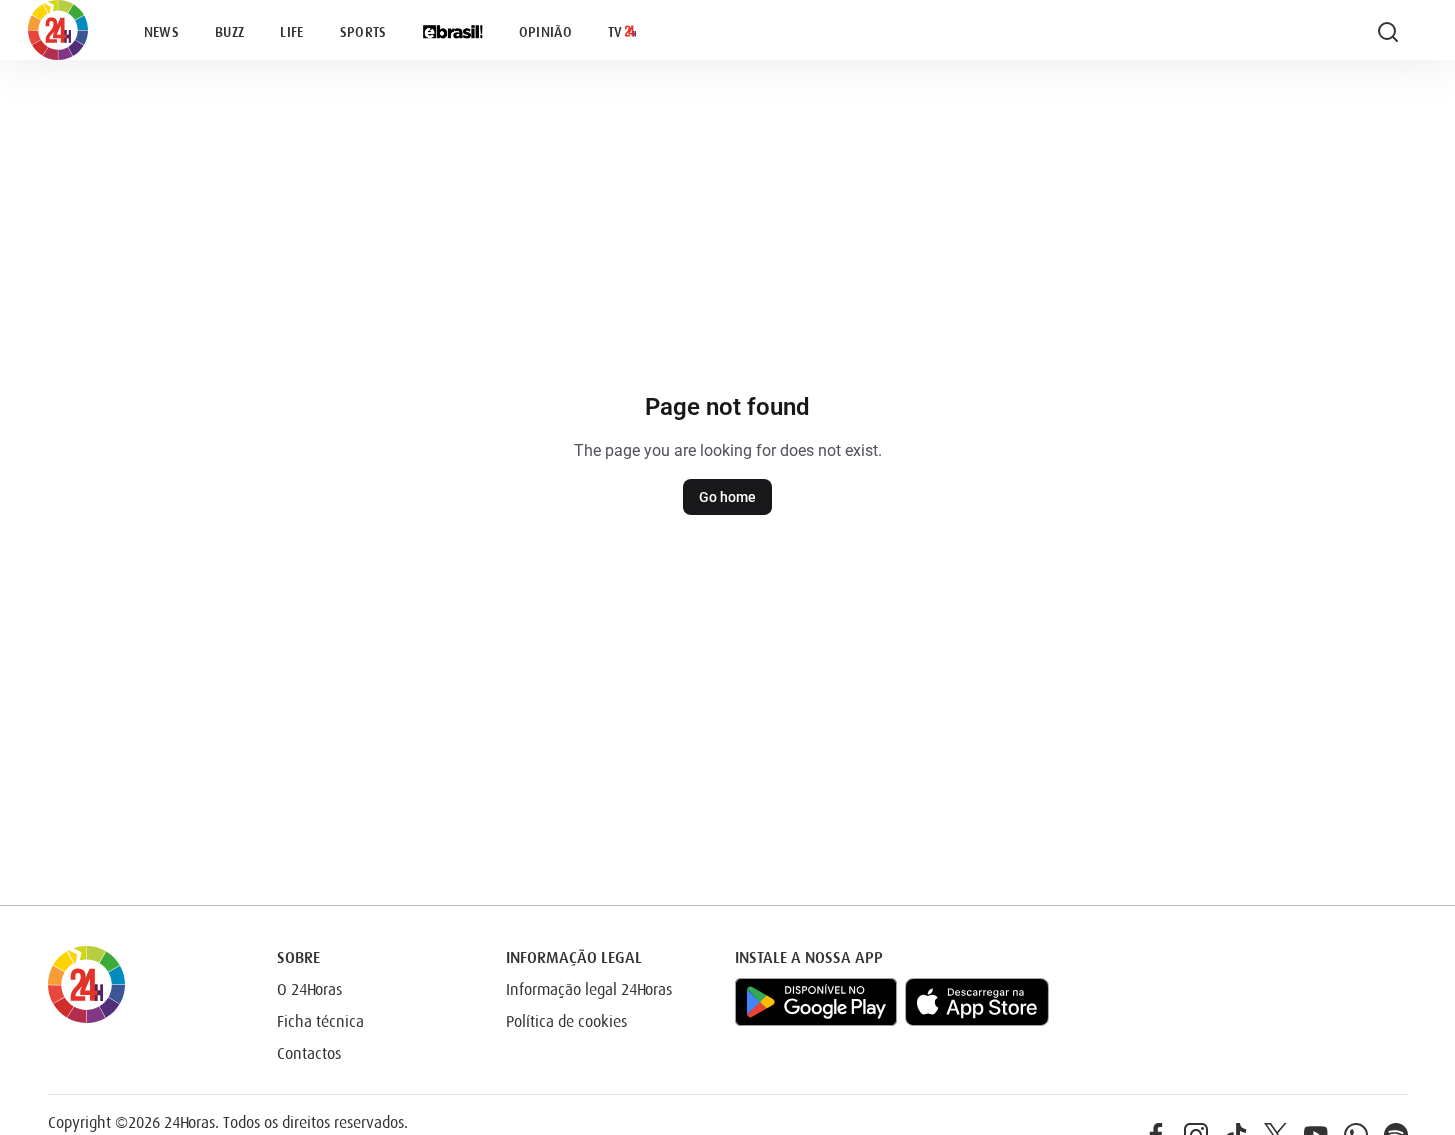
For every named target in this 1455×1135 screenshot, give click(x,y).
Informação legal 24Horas (589, 990)
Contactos (309, 1054)
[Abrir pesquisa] (1388, 32)
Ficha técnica (320, 1022)
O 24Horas (309, 990)
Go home (727, 497)
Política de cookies (566, 1022)
